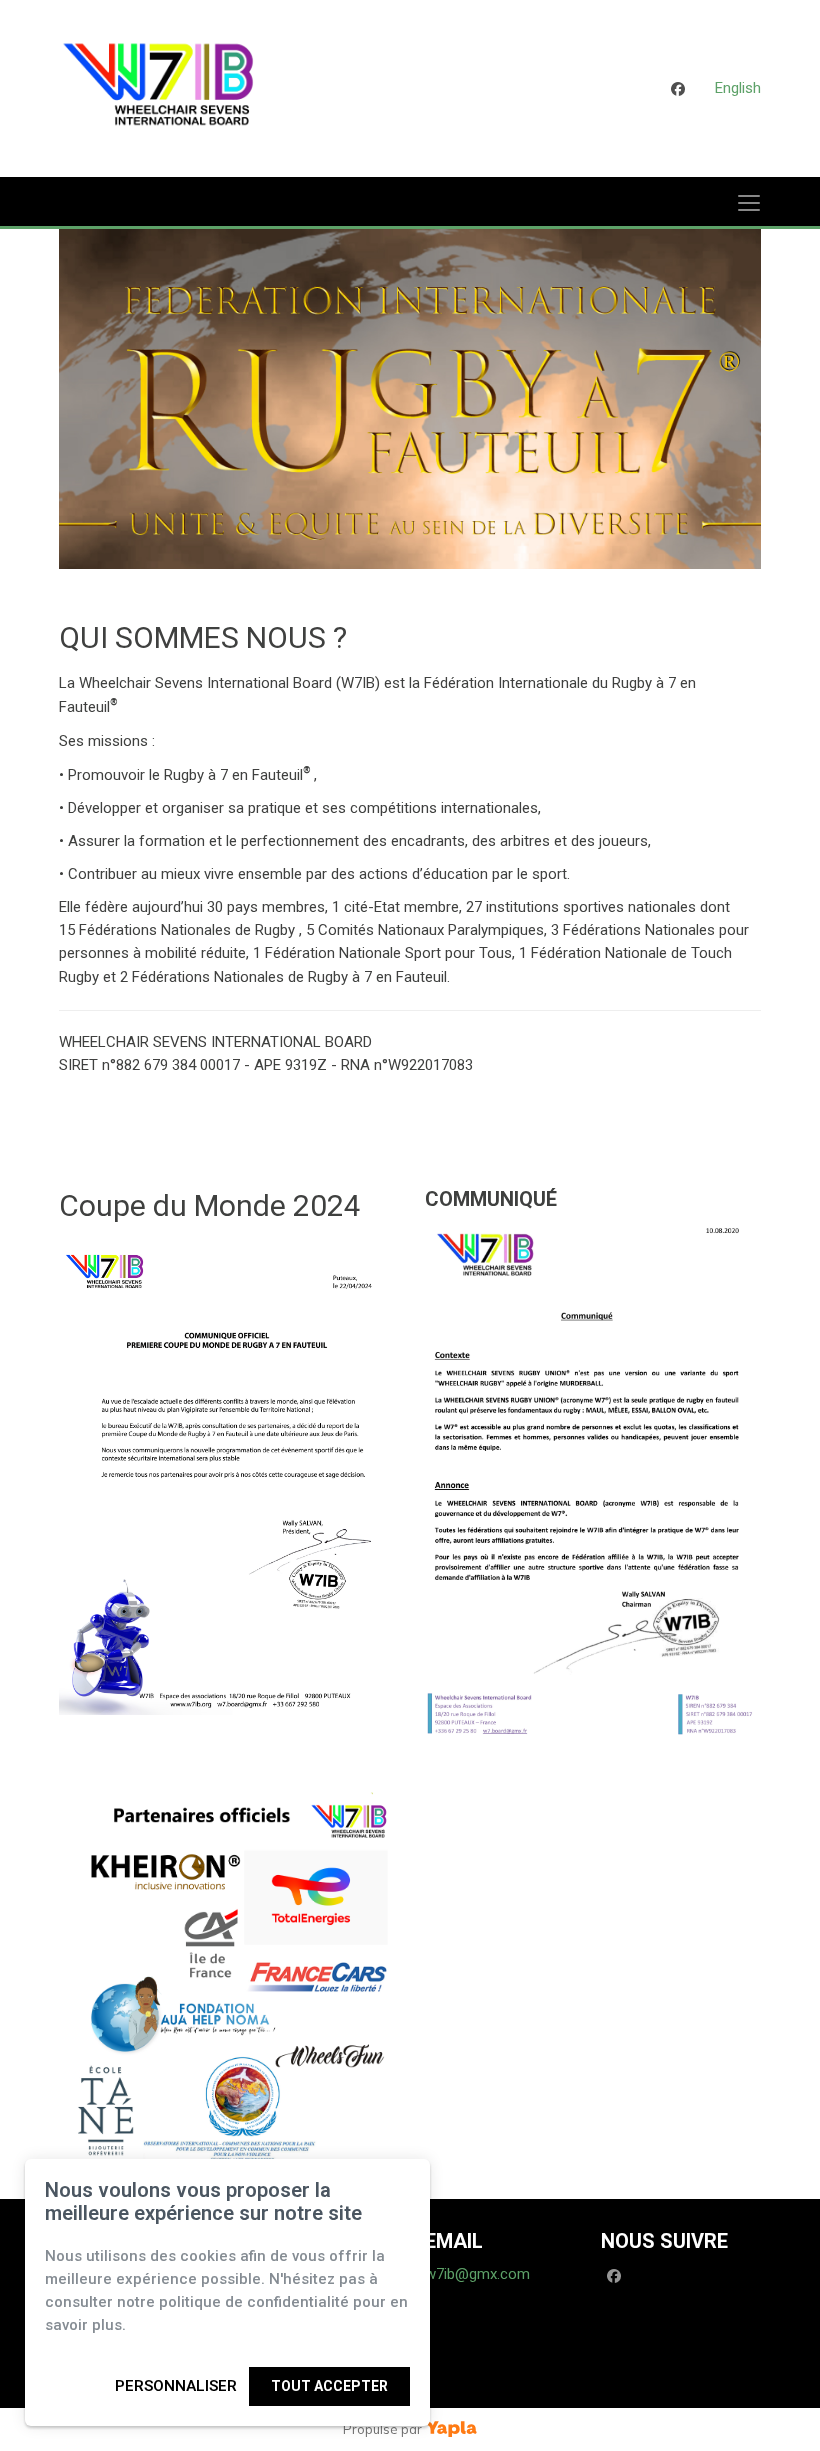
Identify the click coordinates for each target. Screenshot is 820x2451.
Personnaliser (176, 2386)
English (738, 88)
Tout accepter (329, 2386)
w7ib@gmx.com (477, 2274)
